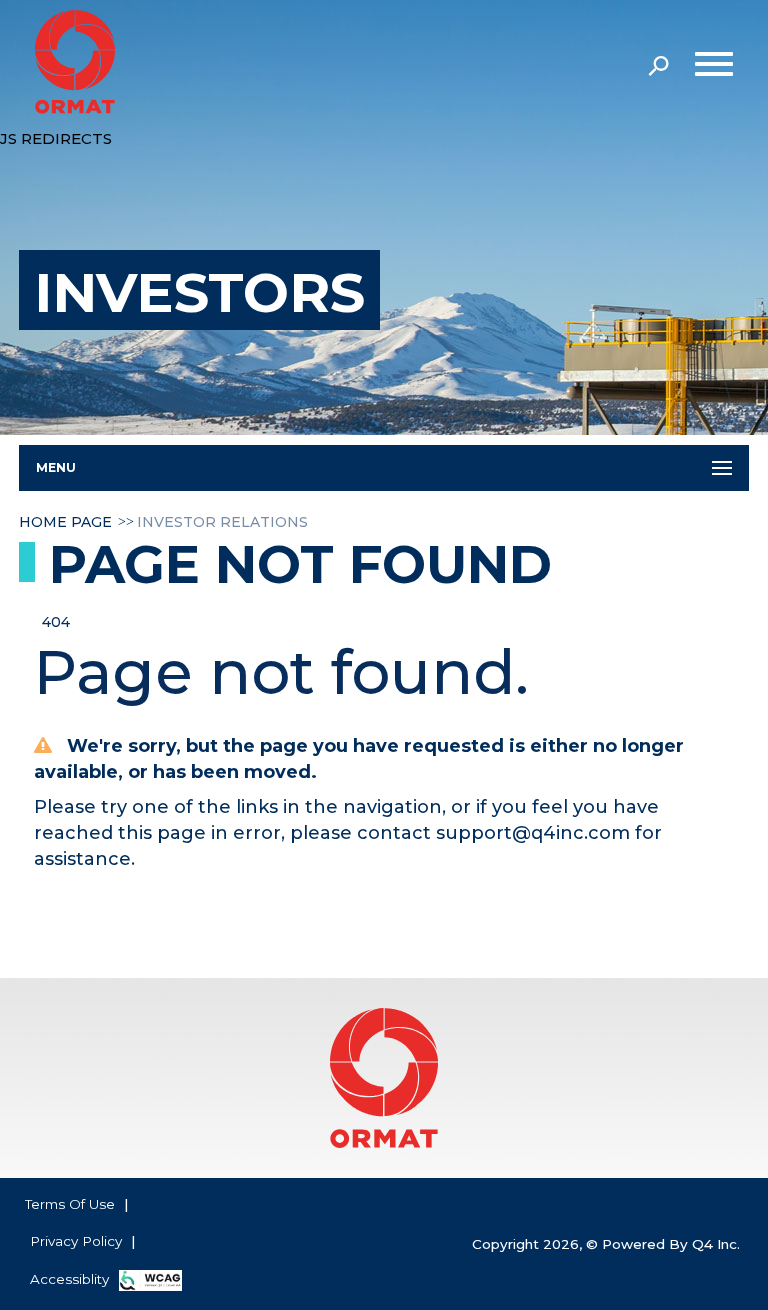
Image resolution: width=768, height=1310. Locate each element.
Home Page (65, 522)
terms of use (70, 1204)
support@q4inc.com (533, 833)
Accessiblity (69, 1279)
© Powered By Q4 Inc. (663, 1244)
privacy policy (76, 1241)
